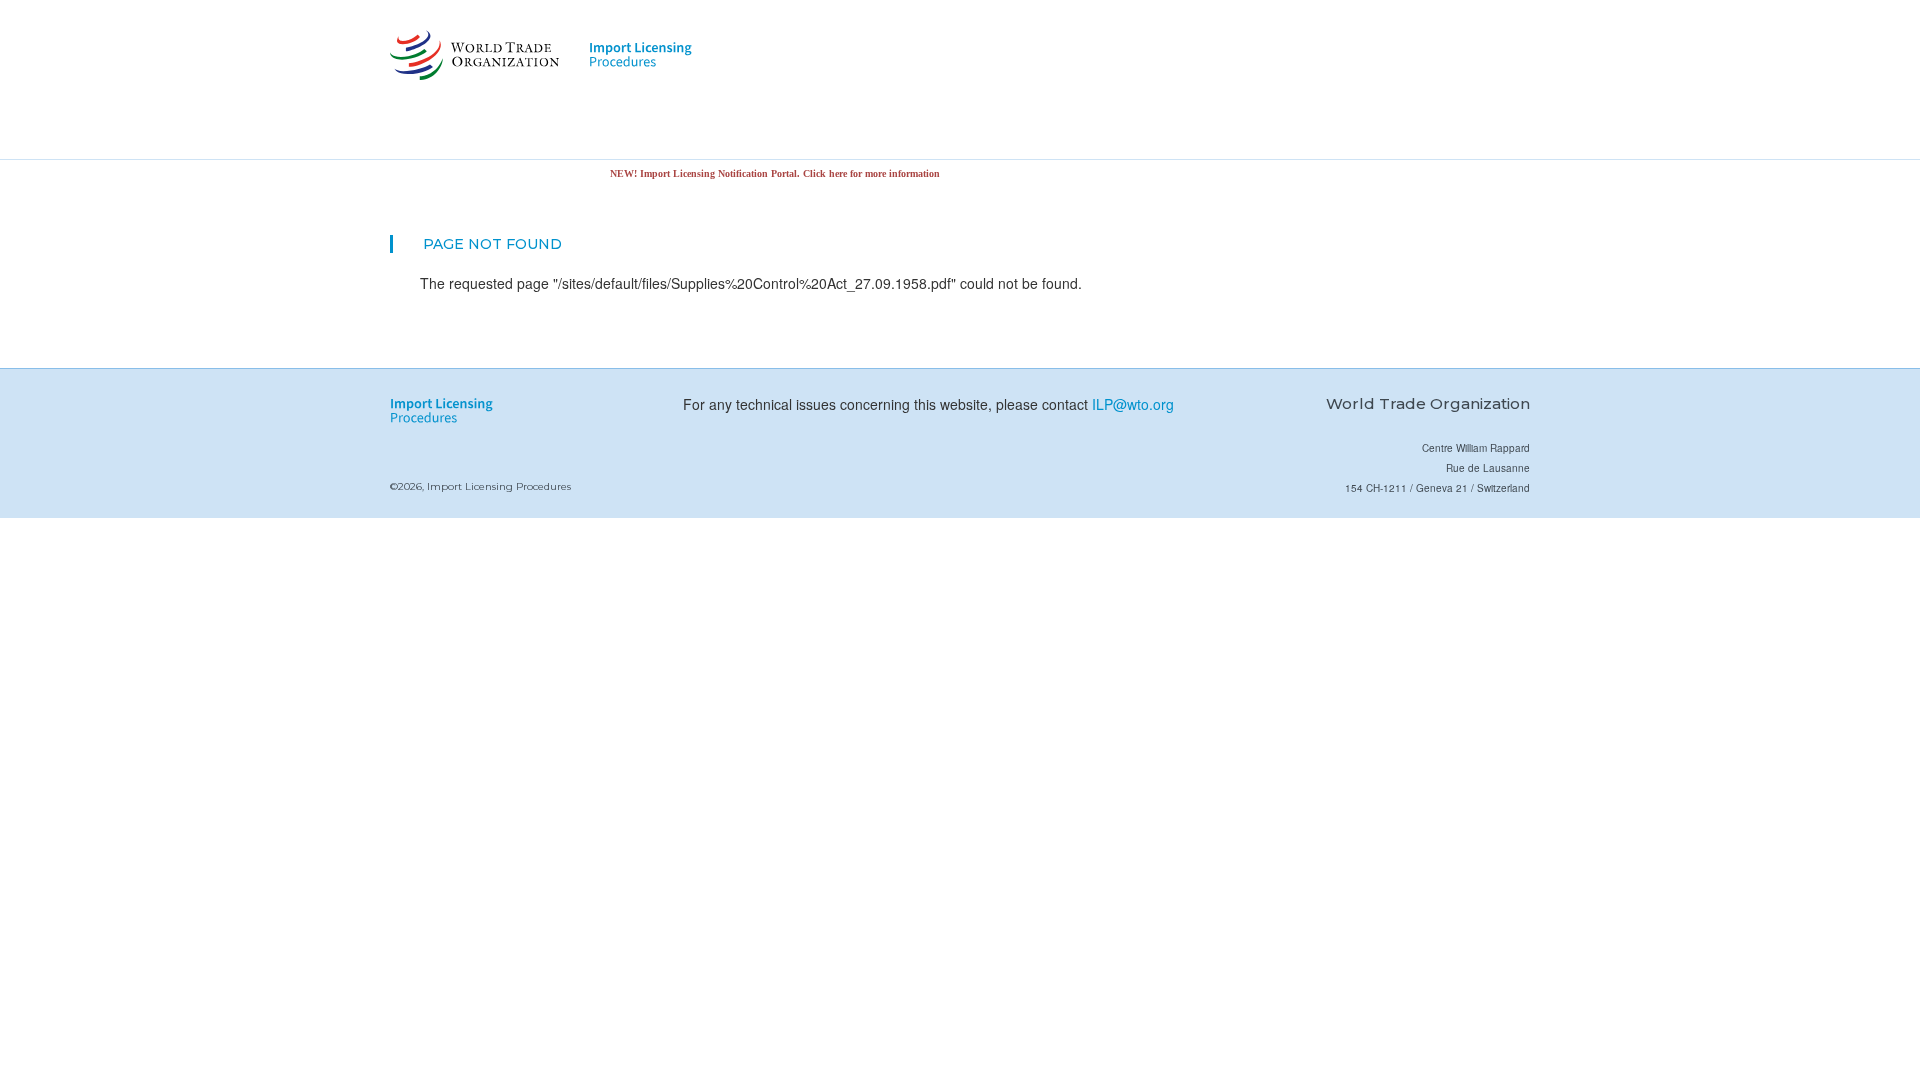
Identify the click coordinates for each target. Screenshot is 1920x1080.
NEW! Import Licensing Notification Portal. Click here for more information (758, 173)
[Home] (472, 55)
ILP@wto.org (1133, 404)
